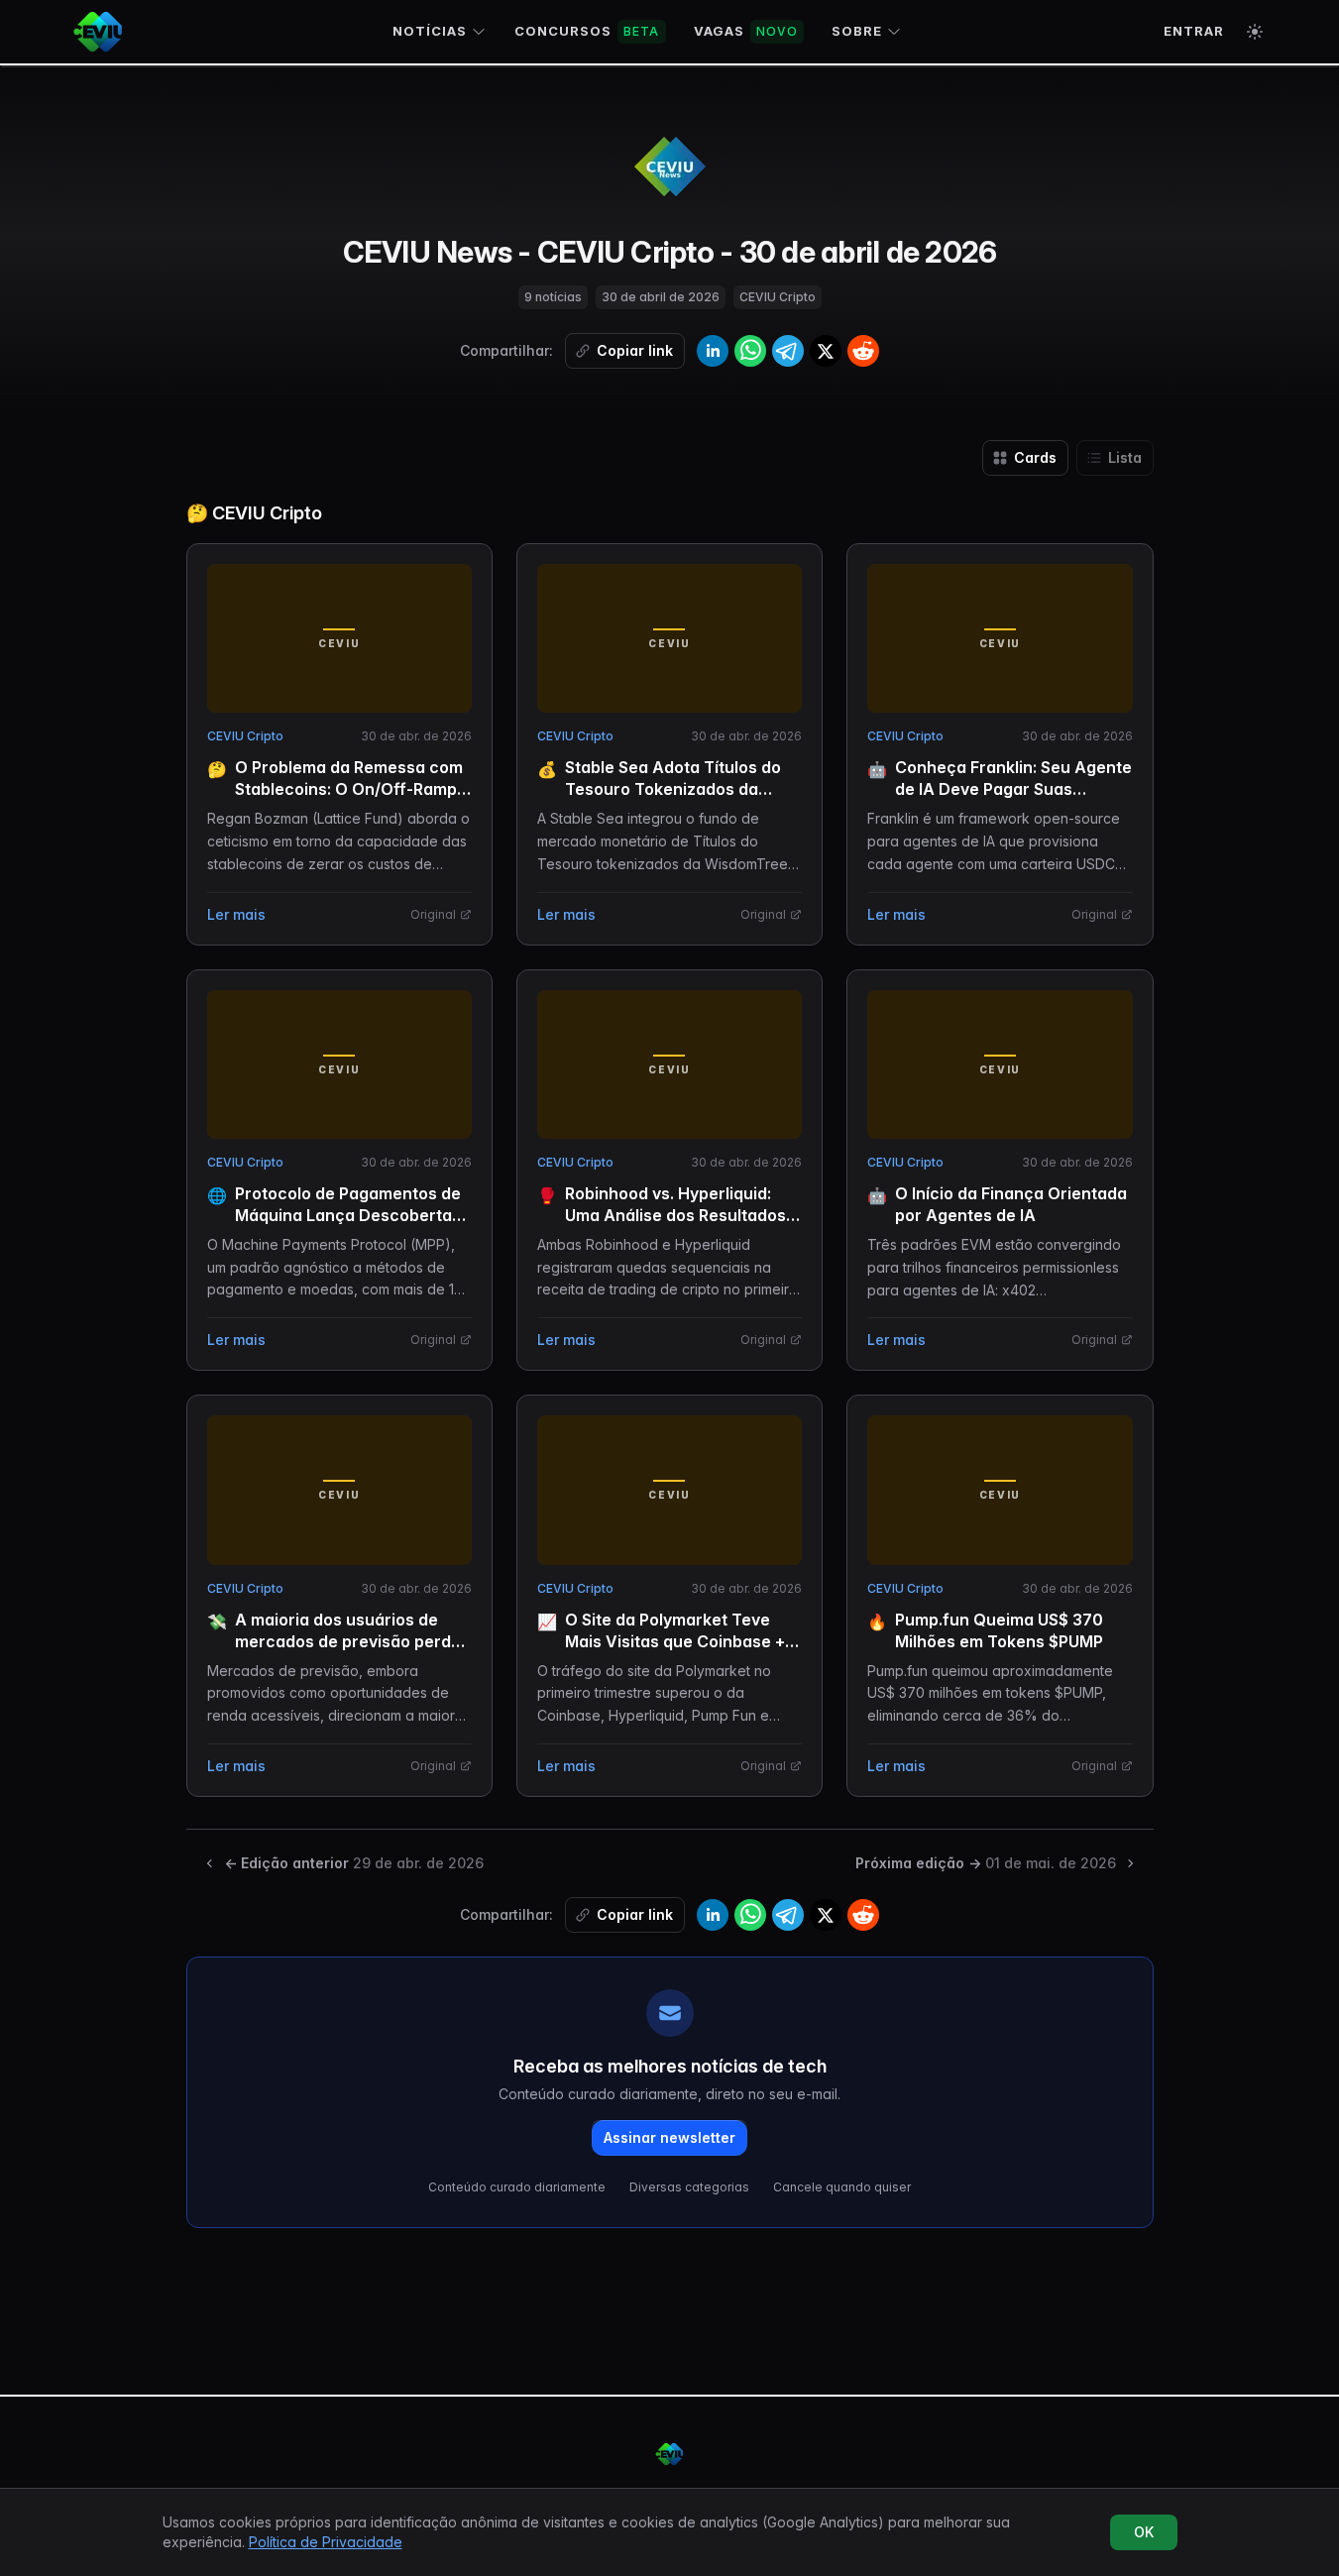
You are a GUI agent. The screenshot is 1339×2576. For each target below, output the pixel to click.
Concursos (587, 31)
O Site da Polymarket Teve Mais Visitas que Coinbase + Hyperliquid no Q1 (675, 1641)
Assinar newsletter (669, 2137)
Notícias (430, 31)
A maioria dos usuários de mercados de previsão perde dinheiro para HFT (348, 1641)
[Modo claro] (1255, 32)
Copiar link (635, 350)
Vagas (746, 31)
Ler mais (236, 914)
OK (1144, 2532)
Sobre (857, 31)
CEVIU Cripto (245, 736)
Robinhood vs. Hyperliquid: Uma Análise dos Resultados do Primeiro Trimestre (675, 1215)
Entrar (1194, 31)
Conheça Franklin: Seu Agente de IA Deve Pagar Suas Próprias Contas (1013, 789)
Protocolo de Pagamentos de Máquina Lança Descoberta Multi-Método (348, 1215)
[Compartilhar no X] (826, 351)
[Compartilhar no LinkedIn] (713, 351)
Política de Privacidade (326, 2542)
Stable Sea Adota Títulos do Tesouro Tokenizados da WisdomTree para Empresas (675, 789)
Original (433, 914)
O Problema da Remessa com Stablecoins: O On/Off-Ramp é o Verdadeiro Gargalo (353, 789)
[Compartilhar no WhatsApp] (750, 351)
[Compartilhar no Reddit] (863, 351)
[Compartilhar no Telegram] (788, 351)
